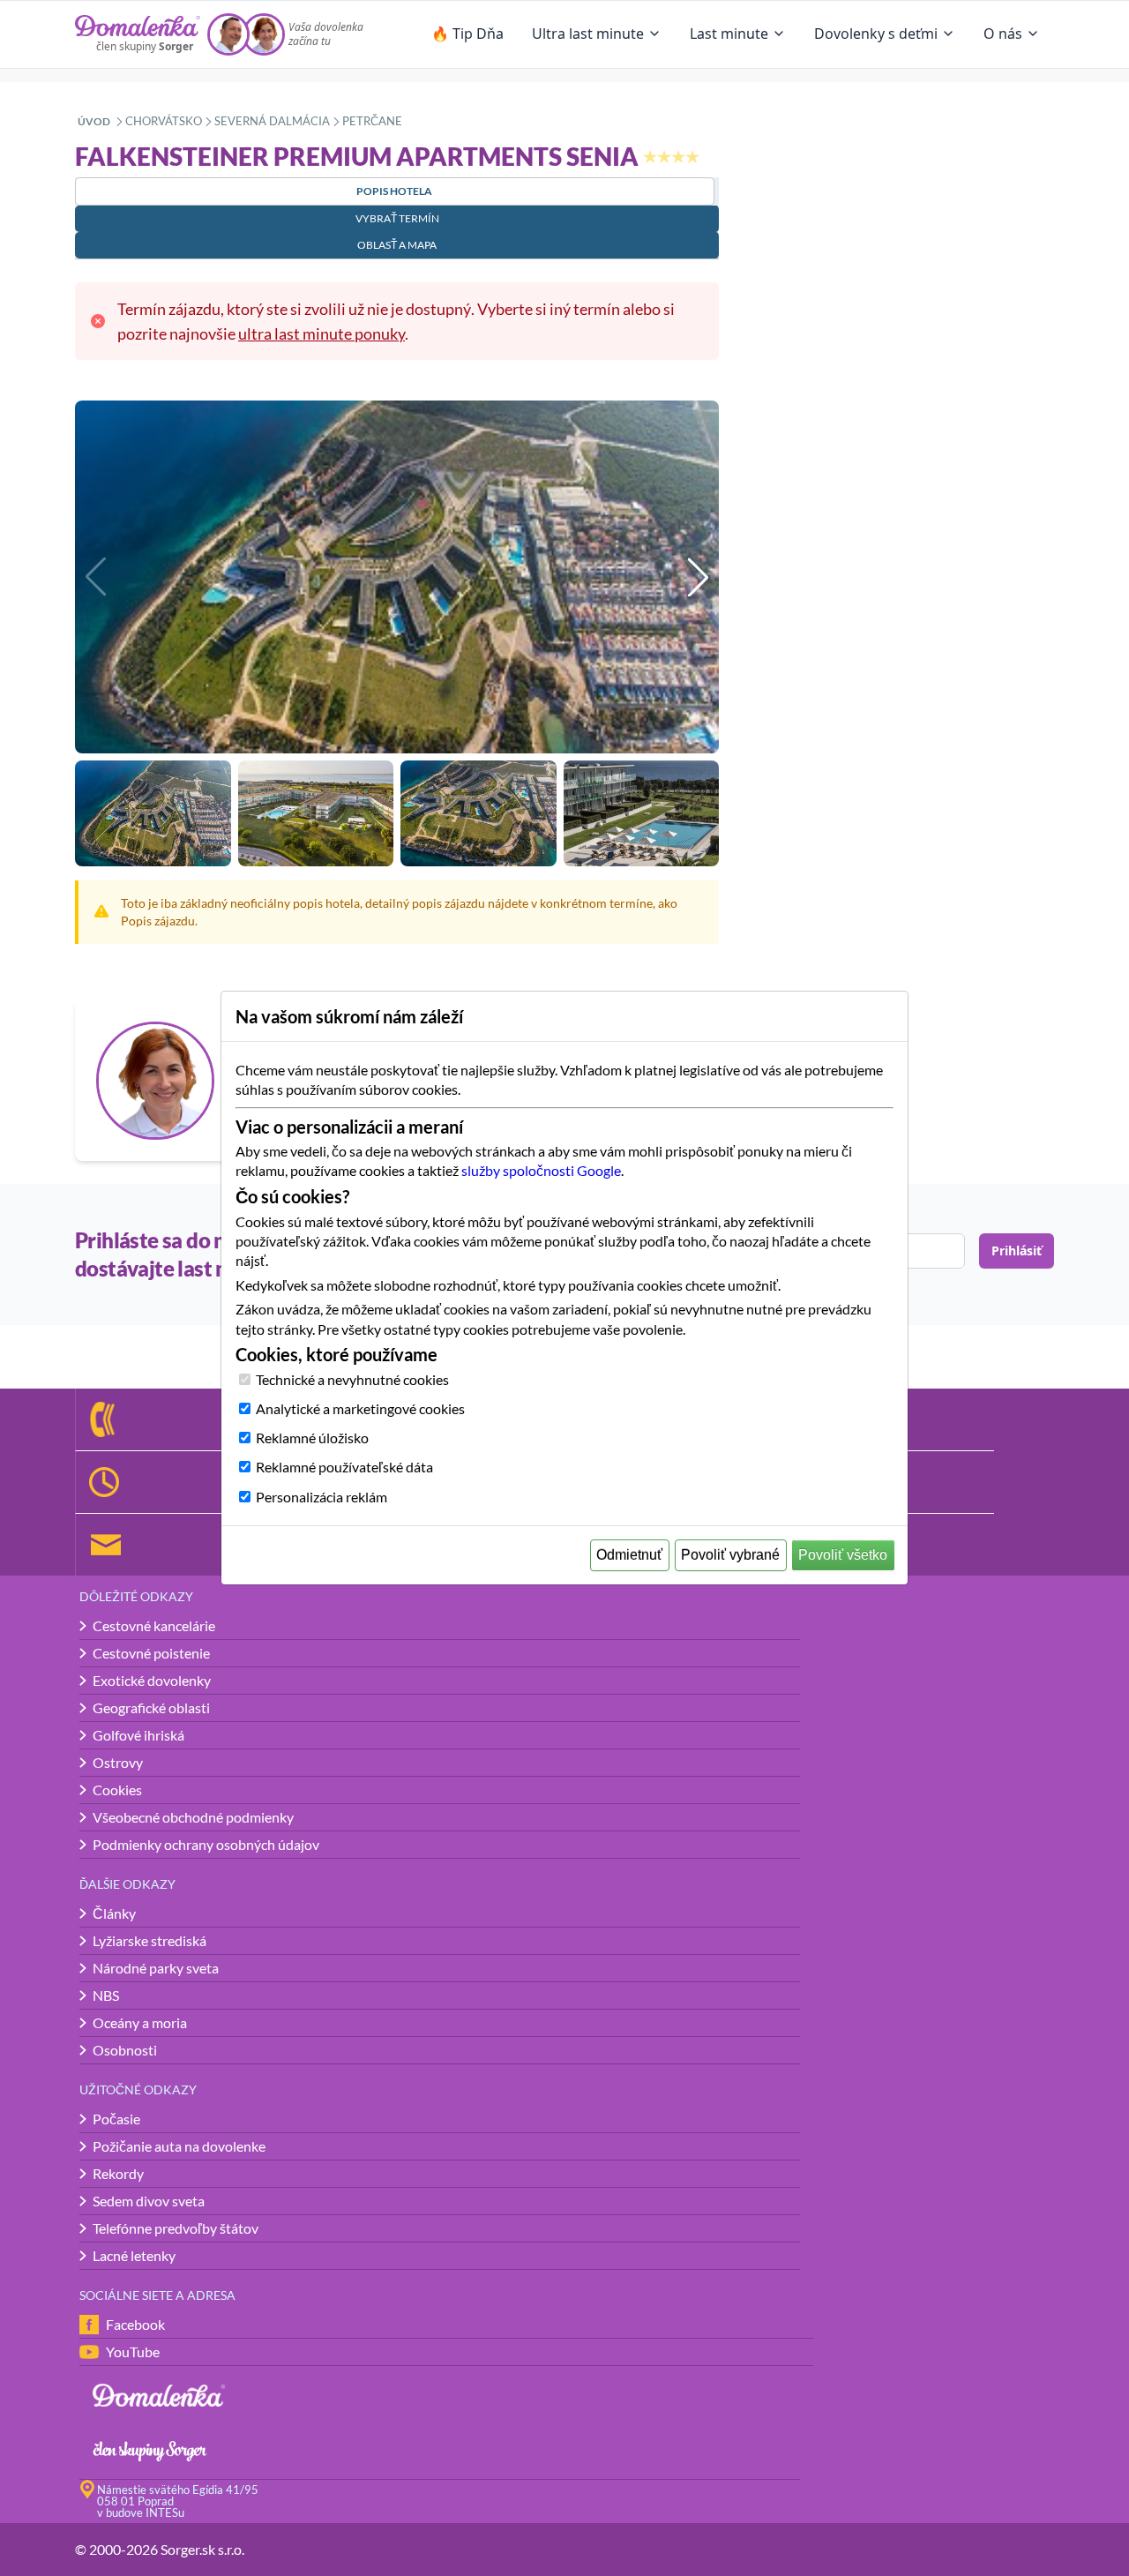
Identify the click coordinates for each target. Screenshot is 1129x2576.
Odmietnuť (629, 1555)
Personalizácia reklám (322, 1497)
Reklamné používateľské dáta (344, 1467)
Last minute (729, 34)
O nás (1003, 34)
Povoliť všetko (843, 1555)
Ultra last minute (588, 34)
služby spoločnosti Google (541, 1170)
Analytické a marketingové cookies (360, 1408)
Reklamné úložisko (312, 1438)
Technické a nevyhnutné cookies (352, 1379)
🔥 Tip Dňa (467, 34)
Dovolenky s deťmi (876, 34)
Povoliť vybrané (730, 1555)
